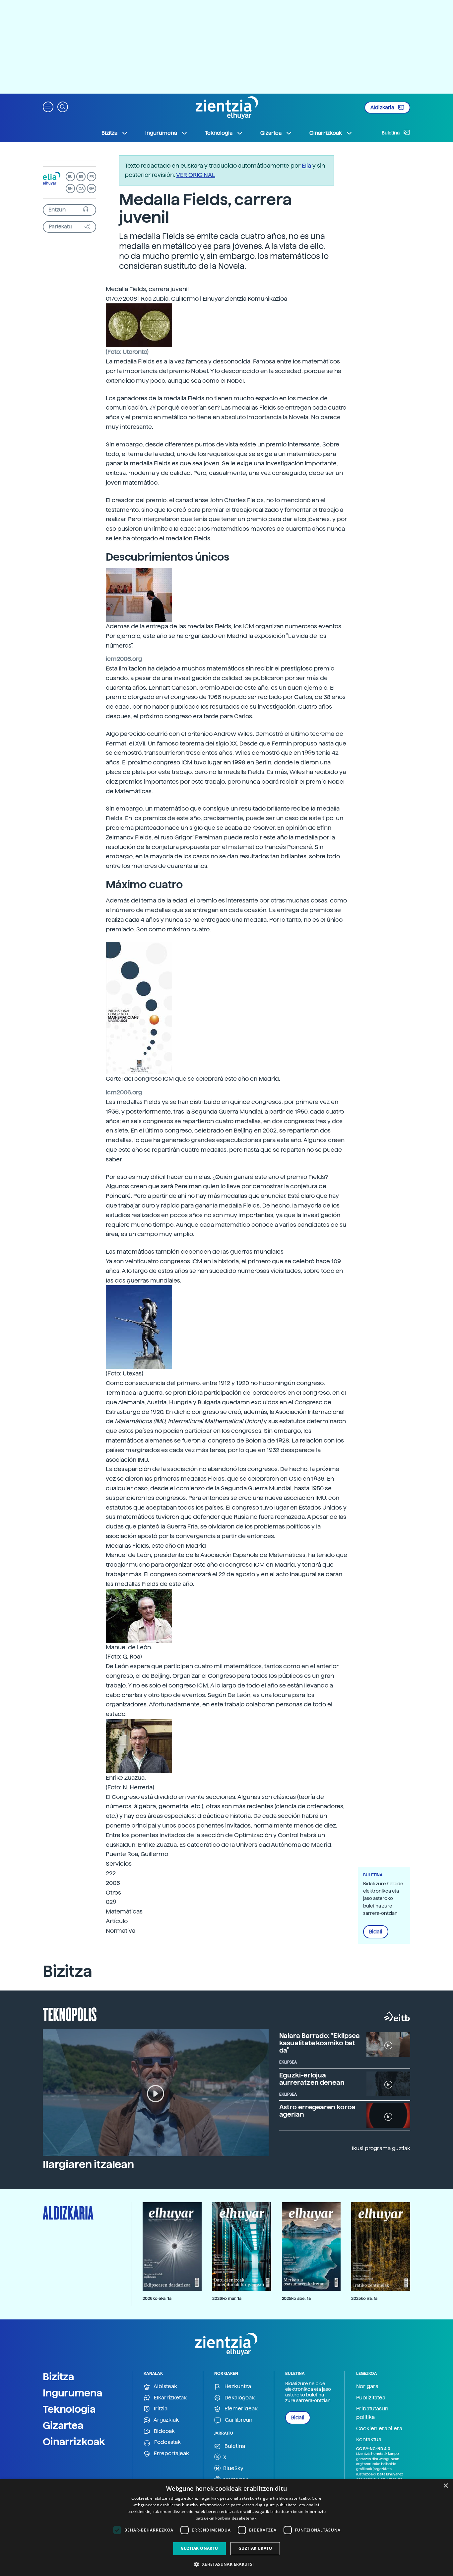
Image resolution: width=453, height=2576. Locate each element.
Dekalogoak (239, 2398)
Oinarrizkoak (74, 2442)
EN (70, 188)
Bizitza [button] (109, 133)
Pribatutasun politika (372, 2413)
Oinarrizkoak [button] (326, 133)
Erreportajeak (171, 2453)
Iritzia (160, 2409)
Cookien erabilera (379, 2428)
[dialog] (227, 2527)
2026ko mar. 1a (227, 2298)
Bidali (376, 1932)
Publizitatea (371, 2398)
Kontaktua (369, 2439)
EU (70, 176)
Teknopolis (70, 2014)
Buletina (391, 133)
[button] (48, 106)
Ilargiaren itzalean (88, 2164)
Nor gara (367, 2386)
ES (81, 176)
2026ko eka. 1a (157, 2298)
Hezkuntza (237, 2386)
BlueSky (233, 2468)
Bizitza (59, 2377)
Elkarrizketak (170, 2398)
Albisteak (165, 2386)
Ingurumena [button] (161, 133)
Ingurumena (73, 2393)
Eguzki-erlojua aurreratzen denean (312, 2079)
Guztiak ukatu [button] (255, 2548)
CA (81, 188)
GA (92, 188)
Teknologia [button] (219, 133)
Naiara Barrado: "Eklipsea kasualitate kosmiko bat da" (320, 2043)
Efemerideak (240, 2409)
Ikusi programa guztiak (381, 2148)
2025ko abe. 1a (296, 2298)
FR (92, 176)
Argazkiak (166, 2420)
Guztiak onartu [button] (199, 2548)
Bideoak (164, 2431)
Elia (306, 165)
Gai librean (238, 2420)
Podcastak (167, 2442)
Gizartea (63, 2425)
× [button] (446, 2486)
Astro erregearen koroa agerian (318, 2111)
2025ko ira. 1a (364, 2298)
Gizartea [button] (271, 133)
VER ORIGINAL (196, 175)
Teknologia (69, 2409)
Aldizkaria (383, 108)
